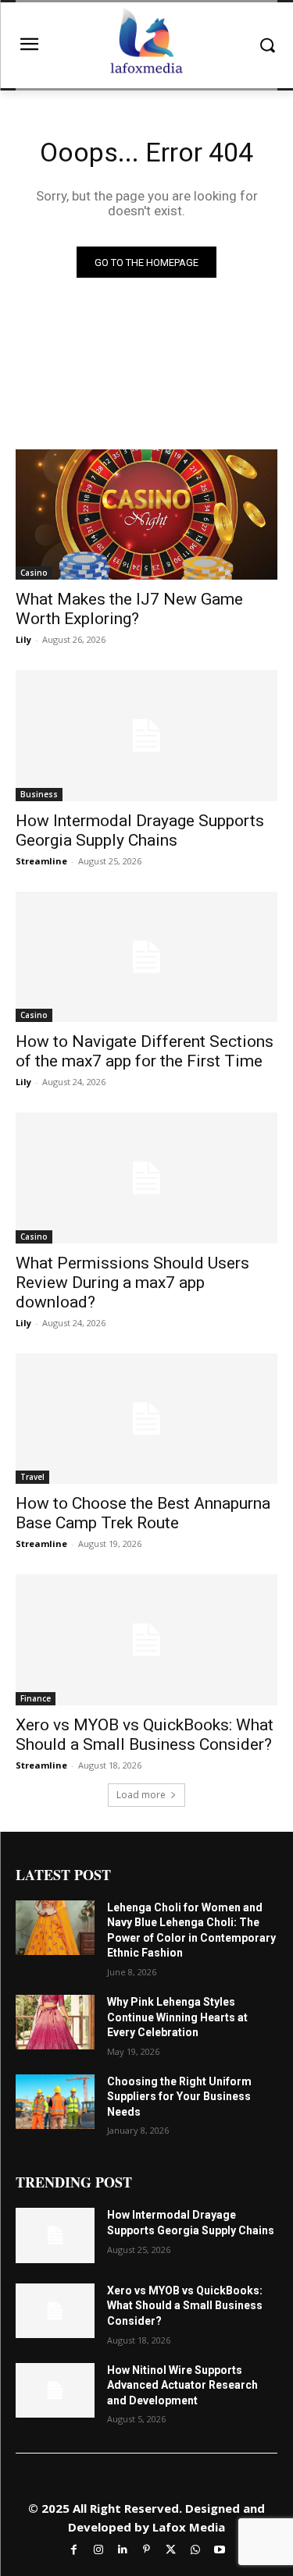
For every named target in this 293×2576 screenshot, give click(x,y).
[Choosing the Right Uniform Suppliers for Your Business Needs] (55, 2102)
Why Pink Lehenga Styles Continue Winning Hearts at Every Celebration (177, 2017)
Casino (34, 573)
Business (39, 794)
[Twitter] (171, 2548)
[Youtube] (219, 2548)
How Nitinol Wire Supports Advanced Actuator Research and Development (182, 2385)
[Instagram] (98, 2548)
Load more (141, 1795)
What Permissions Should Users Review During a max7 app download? (132, 1283)
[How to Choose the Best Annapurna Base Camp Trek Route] (146, 1419)
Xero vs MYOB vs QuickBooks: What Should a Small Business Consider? (145, 1735)
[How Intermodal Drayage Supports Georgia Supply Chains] (146, 736)
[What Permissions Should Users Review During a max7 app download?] (146, 1178)
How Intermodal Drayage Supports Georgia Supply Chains (140, 830)
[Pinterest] (146, 2548)
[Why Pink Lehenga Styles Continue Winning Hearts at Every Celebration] (55, 2022)
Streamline (41, 861)
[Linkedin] (122, 2548)
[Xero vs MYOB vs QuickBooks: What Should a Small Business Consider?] (146, 1640)
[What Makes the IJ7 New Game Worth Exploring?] (146, 515)
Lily (23, 639)
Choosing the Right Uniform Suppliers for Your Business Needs (179, 2097)
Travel (32, 1477)
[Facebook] (74, 2548)
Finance (36, 1698)
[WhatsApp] (195, 2548)
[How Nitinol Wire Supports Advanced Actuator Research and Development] (55, 2390)
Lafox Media (189, 2527)
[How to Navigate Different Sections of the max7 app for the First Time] (146, 957)
